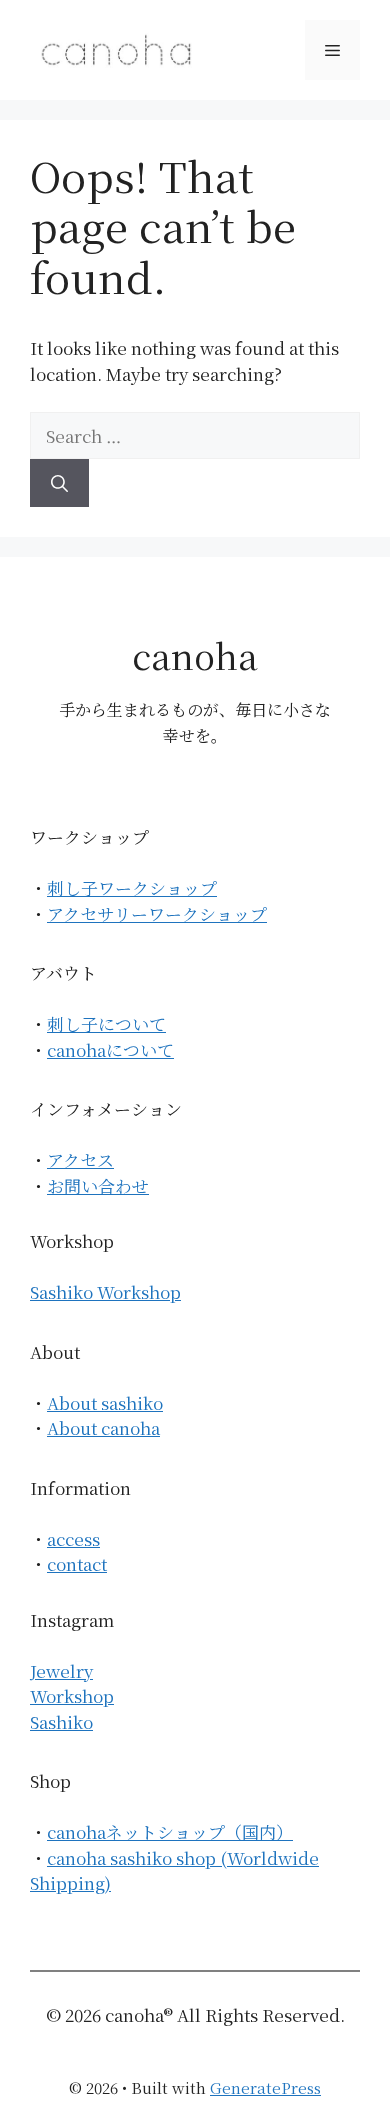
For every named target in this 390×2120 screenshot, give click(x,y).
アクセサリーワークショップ (157, 913)
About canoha (103, 1427)
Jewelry (61, 1670)
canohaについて (110, 1049)
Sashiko (61, 1721)
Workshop (72, 1695)
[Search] (59, 483)
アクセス (80, 1159)
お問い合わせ (98, 1185)
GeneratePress (265, 2087)
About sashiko (105, 1402)
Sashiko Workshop (105, 1291)
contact (77, 1563)
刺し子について (106, 1023)
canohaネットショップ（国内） (170, 1831)
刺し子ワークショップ (132, 887)
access (73, 1538)
